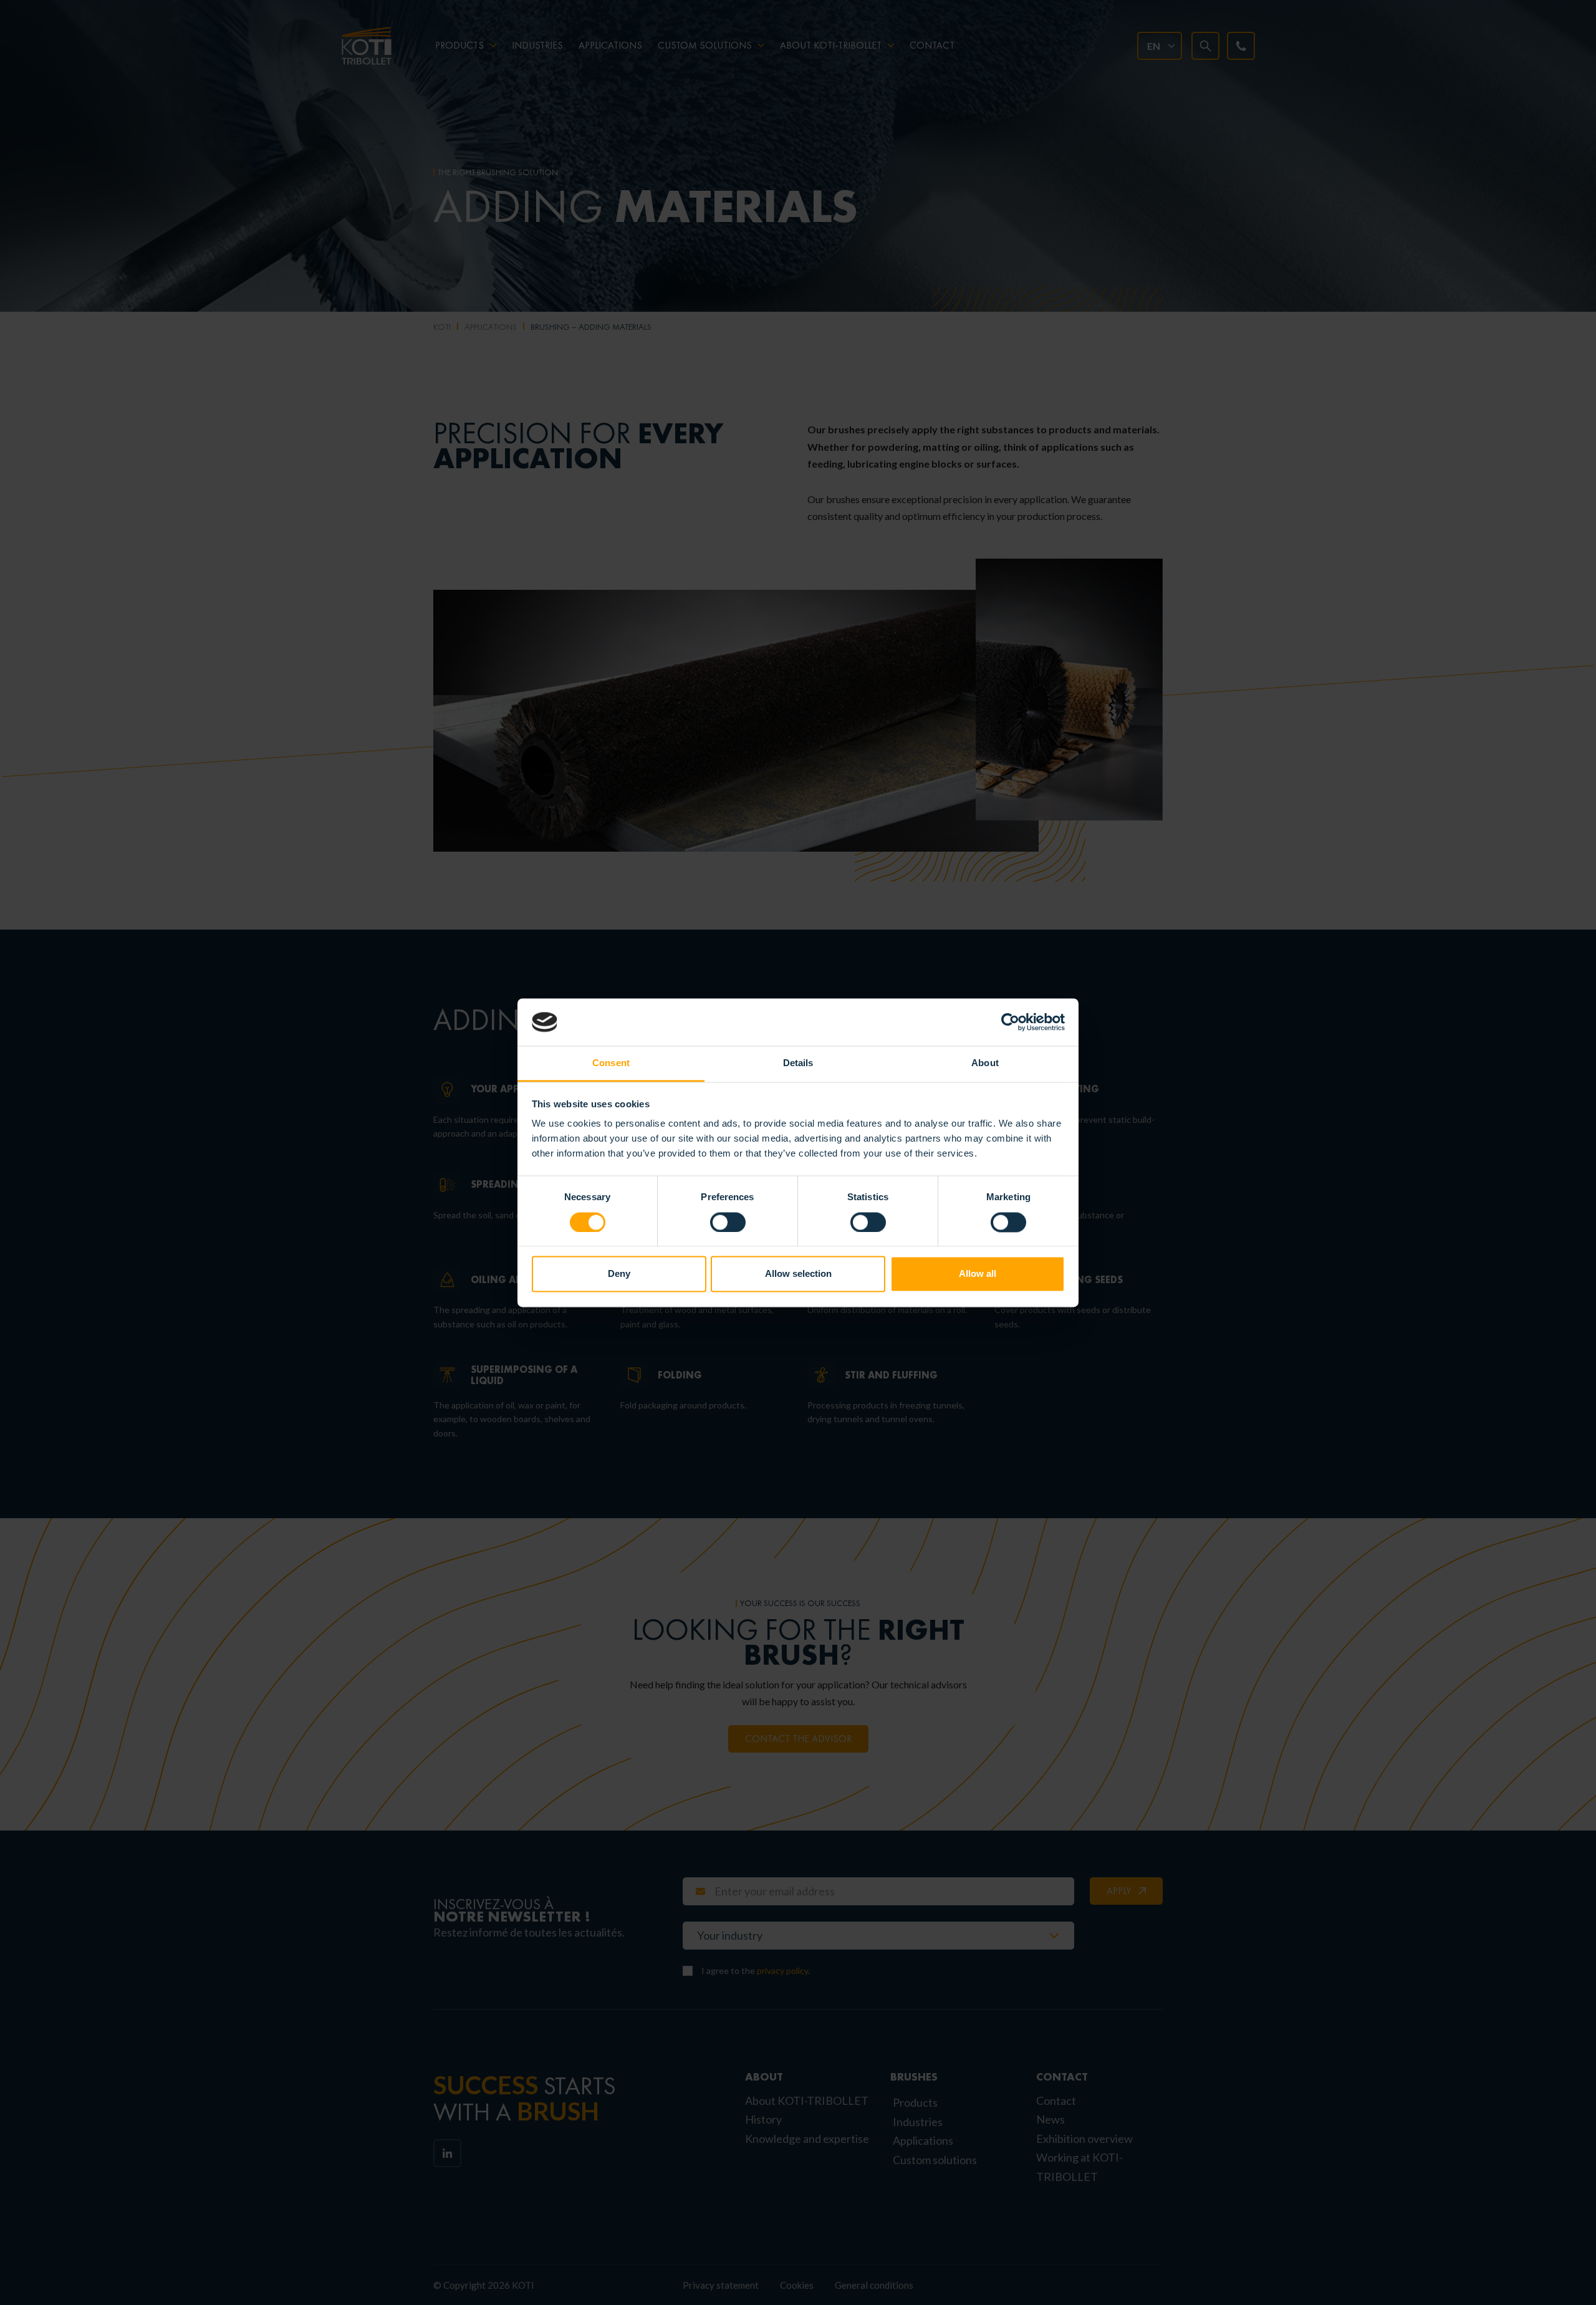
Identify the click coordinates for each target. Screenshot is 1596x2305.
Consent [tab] (611, 1063)
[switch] (728, 1222)
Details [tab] (798, 1063)
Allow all (978, 1274)
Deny (619, 1274)
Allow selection (798, 1274)
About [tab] (985, 1063)
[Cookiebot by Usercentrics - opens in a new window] (1010, 1022)
